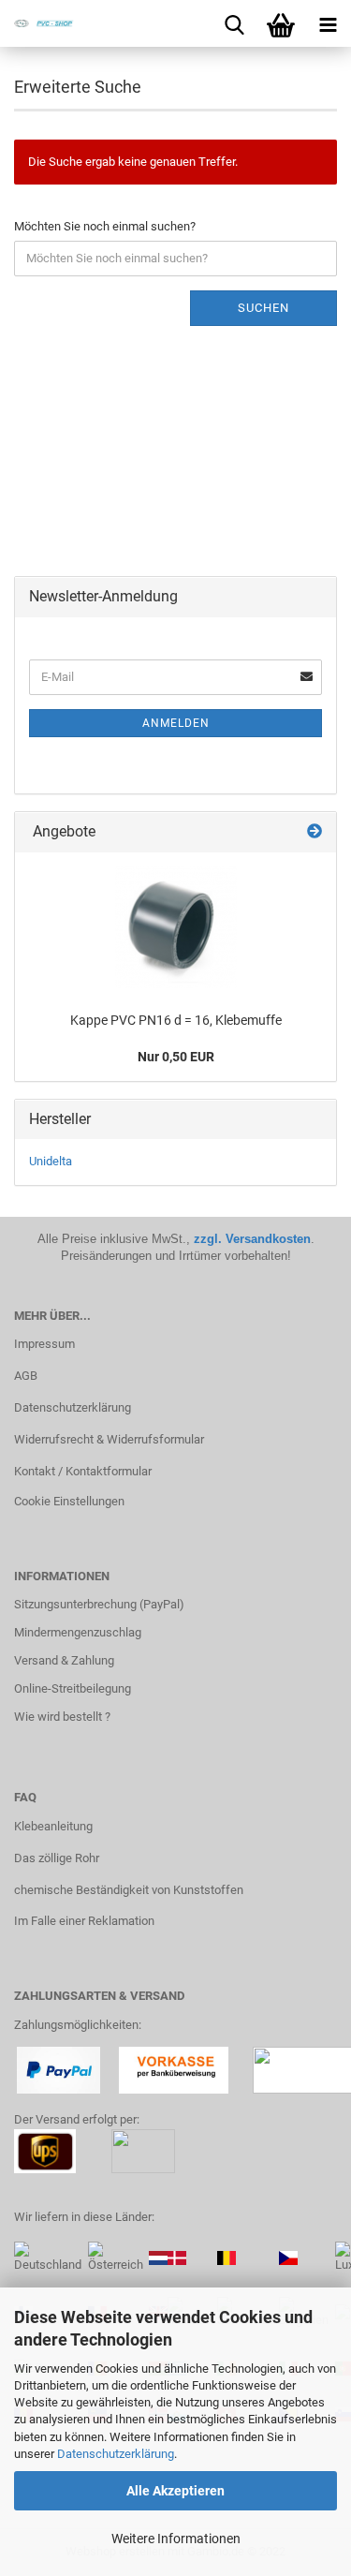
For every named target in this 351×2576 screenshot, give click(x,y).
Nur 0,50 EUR (176, 1057)
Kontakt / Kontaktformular (83, 1471)
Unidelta (51, 1161)
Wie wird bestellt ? (62, 1717)
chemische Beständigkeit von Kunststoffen (129, 1890)
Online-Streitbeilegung (73, 1688)
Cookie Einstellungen (69, 1501)
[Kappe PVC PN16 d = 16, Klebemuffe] (176, 927)
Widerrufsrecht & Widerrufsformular (109, 1439)
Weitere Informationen (176, 2539)
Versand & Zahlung (64, 1660)
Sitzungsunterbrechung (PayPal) (99, 1604)
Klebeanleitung (53, 1826)
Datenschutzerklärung (116, 2454)
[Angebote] (314, 832)
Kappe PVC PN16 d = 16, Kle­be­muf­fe (176, 1020)
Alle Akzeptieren (175, 2491)
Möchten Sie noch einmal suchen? (105, 226)
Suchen (263, 308)
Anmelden (176, 723)
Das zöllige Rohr (57, 1858)
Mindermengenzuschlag (78, 1632)
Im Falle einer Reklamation (84, 1921)
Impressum (44, 1344)
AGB (26, 1376)
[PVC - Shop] (37, 23)
